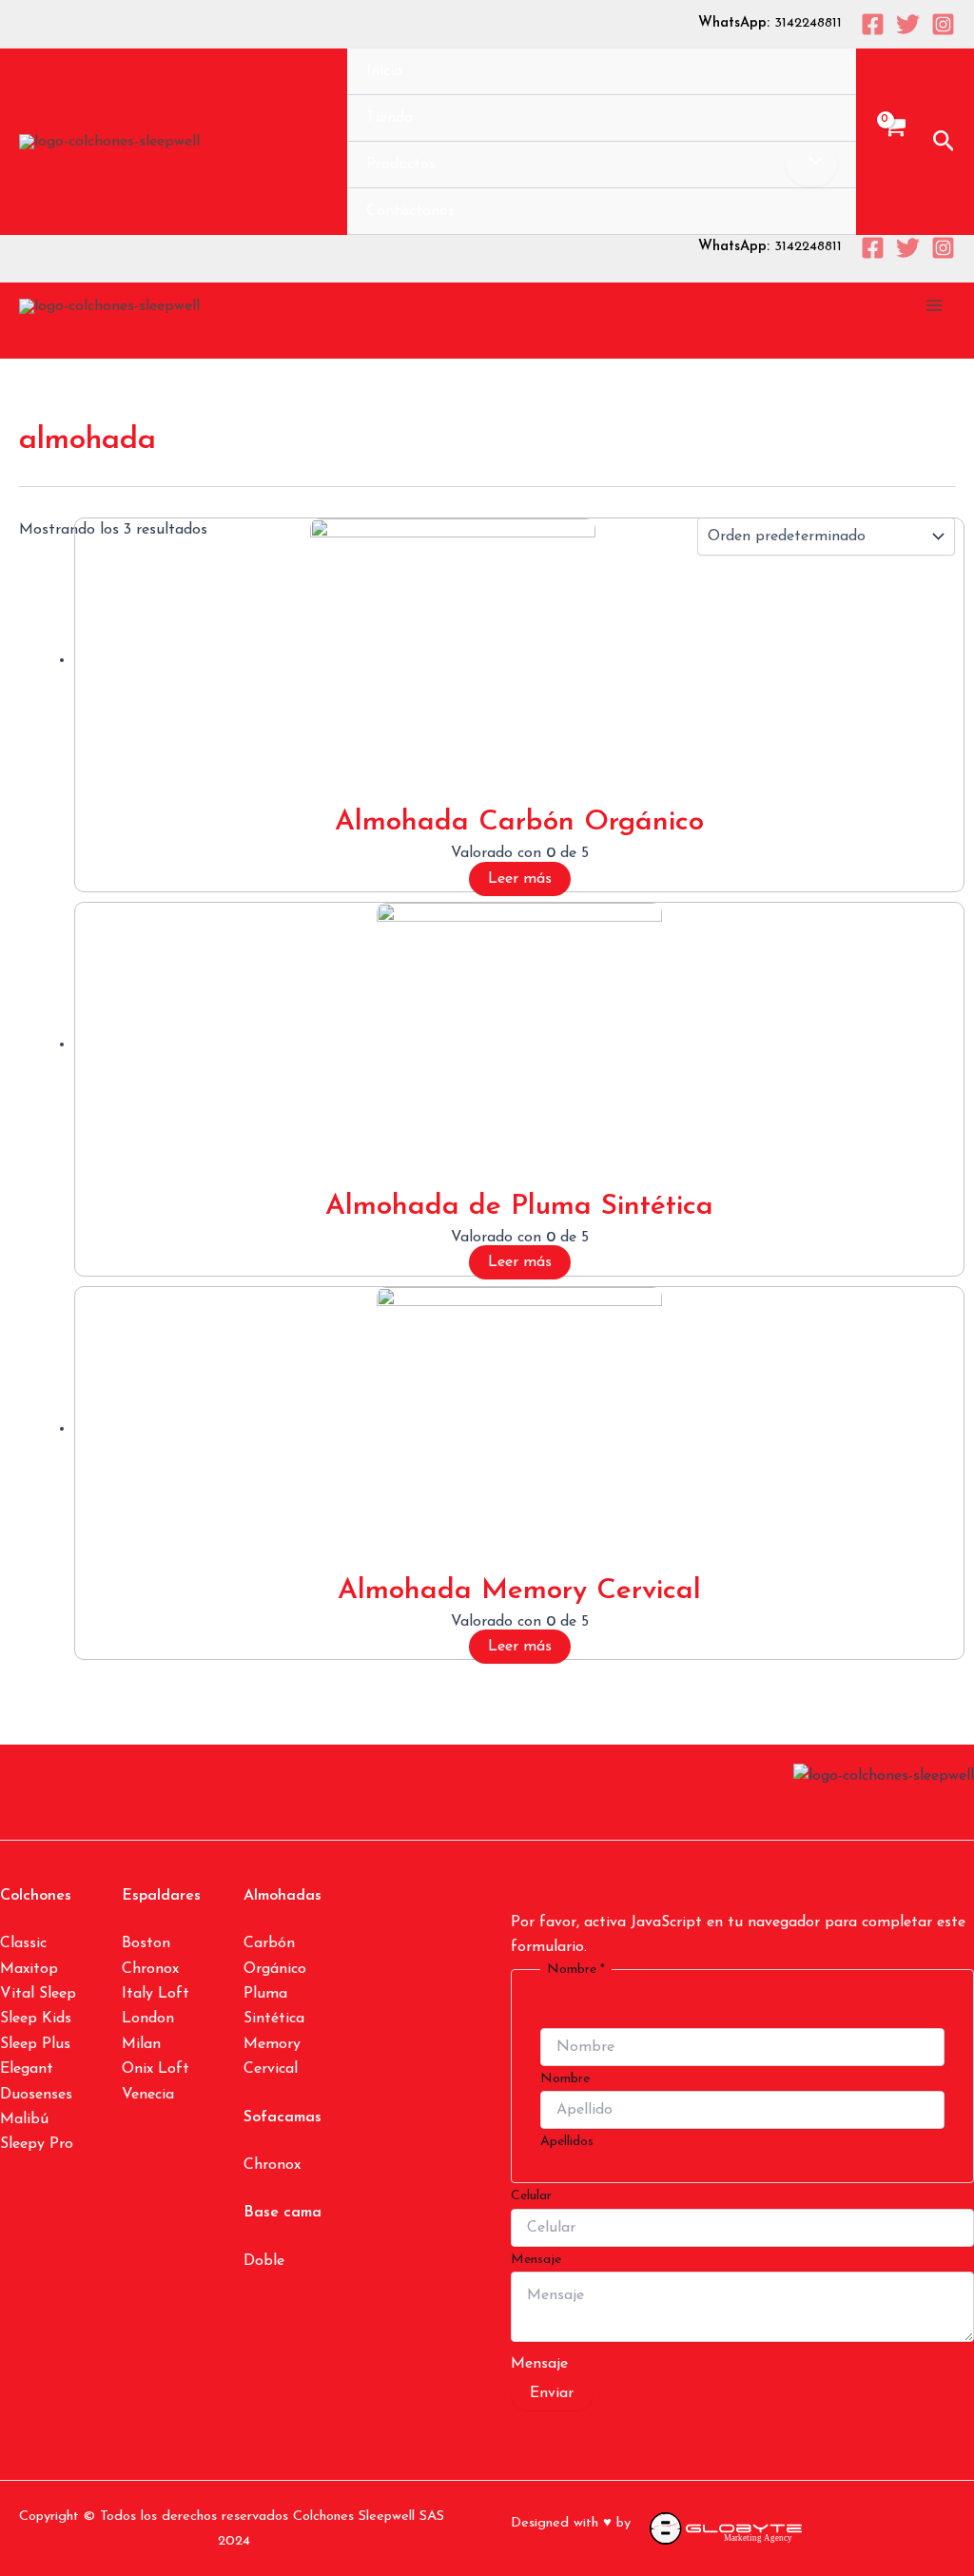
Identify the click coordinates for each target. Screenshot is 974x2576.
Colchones (36, 1896)
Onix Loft (156, 2069)
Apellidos (567, 2142)
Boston (146, 1943)
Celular (531, 2196)
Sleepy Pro (37, 2144)
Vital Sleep (38, 1994)
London (148, 2019)
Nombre (565, 2079)
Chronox (150, 1969)
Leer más (520, 879)
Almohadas (282, 1896)
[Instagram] (943, 24)
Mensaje (536, 2260)
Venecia (148, 2095)
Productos (401, 165)
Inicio (384, 71)
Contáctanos (410, 211)
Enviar (552, 2393)
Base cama (282, 2213)
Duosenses (36, 2095)
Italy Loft (156, 1994)
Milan (141, 2044)
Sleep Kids (36, 2019)
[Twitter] (908, 24)
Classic (23, 1943)
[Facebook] (873, 24)
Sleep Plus (35, 2044)
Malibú (24, 2119)
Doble (264, 2261)
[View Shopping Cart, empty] (894, 142)
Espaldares (161, 1896)
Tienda (390, 118)
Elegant (27, 2069)
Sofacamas (282, 2117)
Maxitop (29, 1969)
